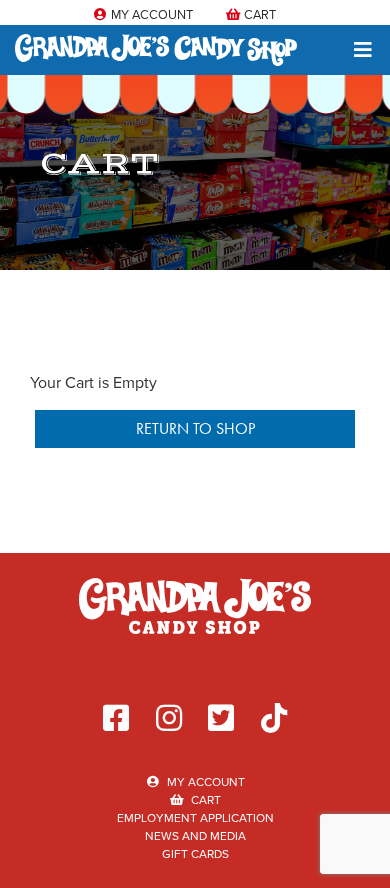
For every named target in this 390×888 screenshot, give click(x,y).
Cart (258, 14)
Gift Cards (195, 853)
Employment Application (195, 817)
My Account (150, 14)
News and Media (195, 835)
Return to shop (195, 428)
